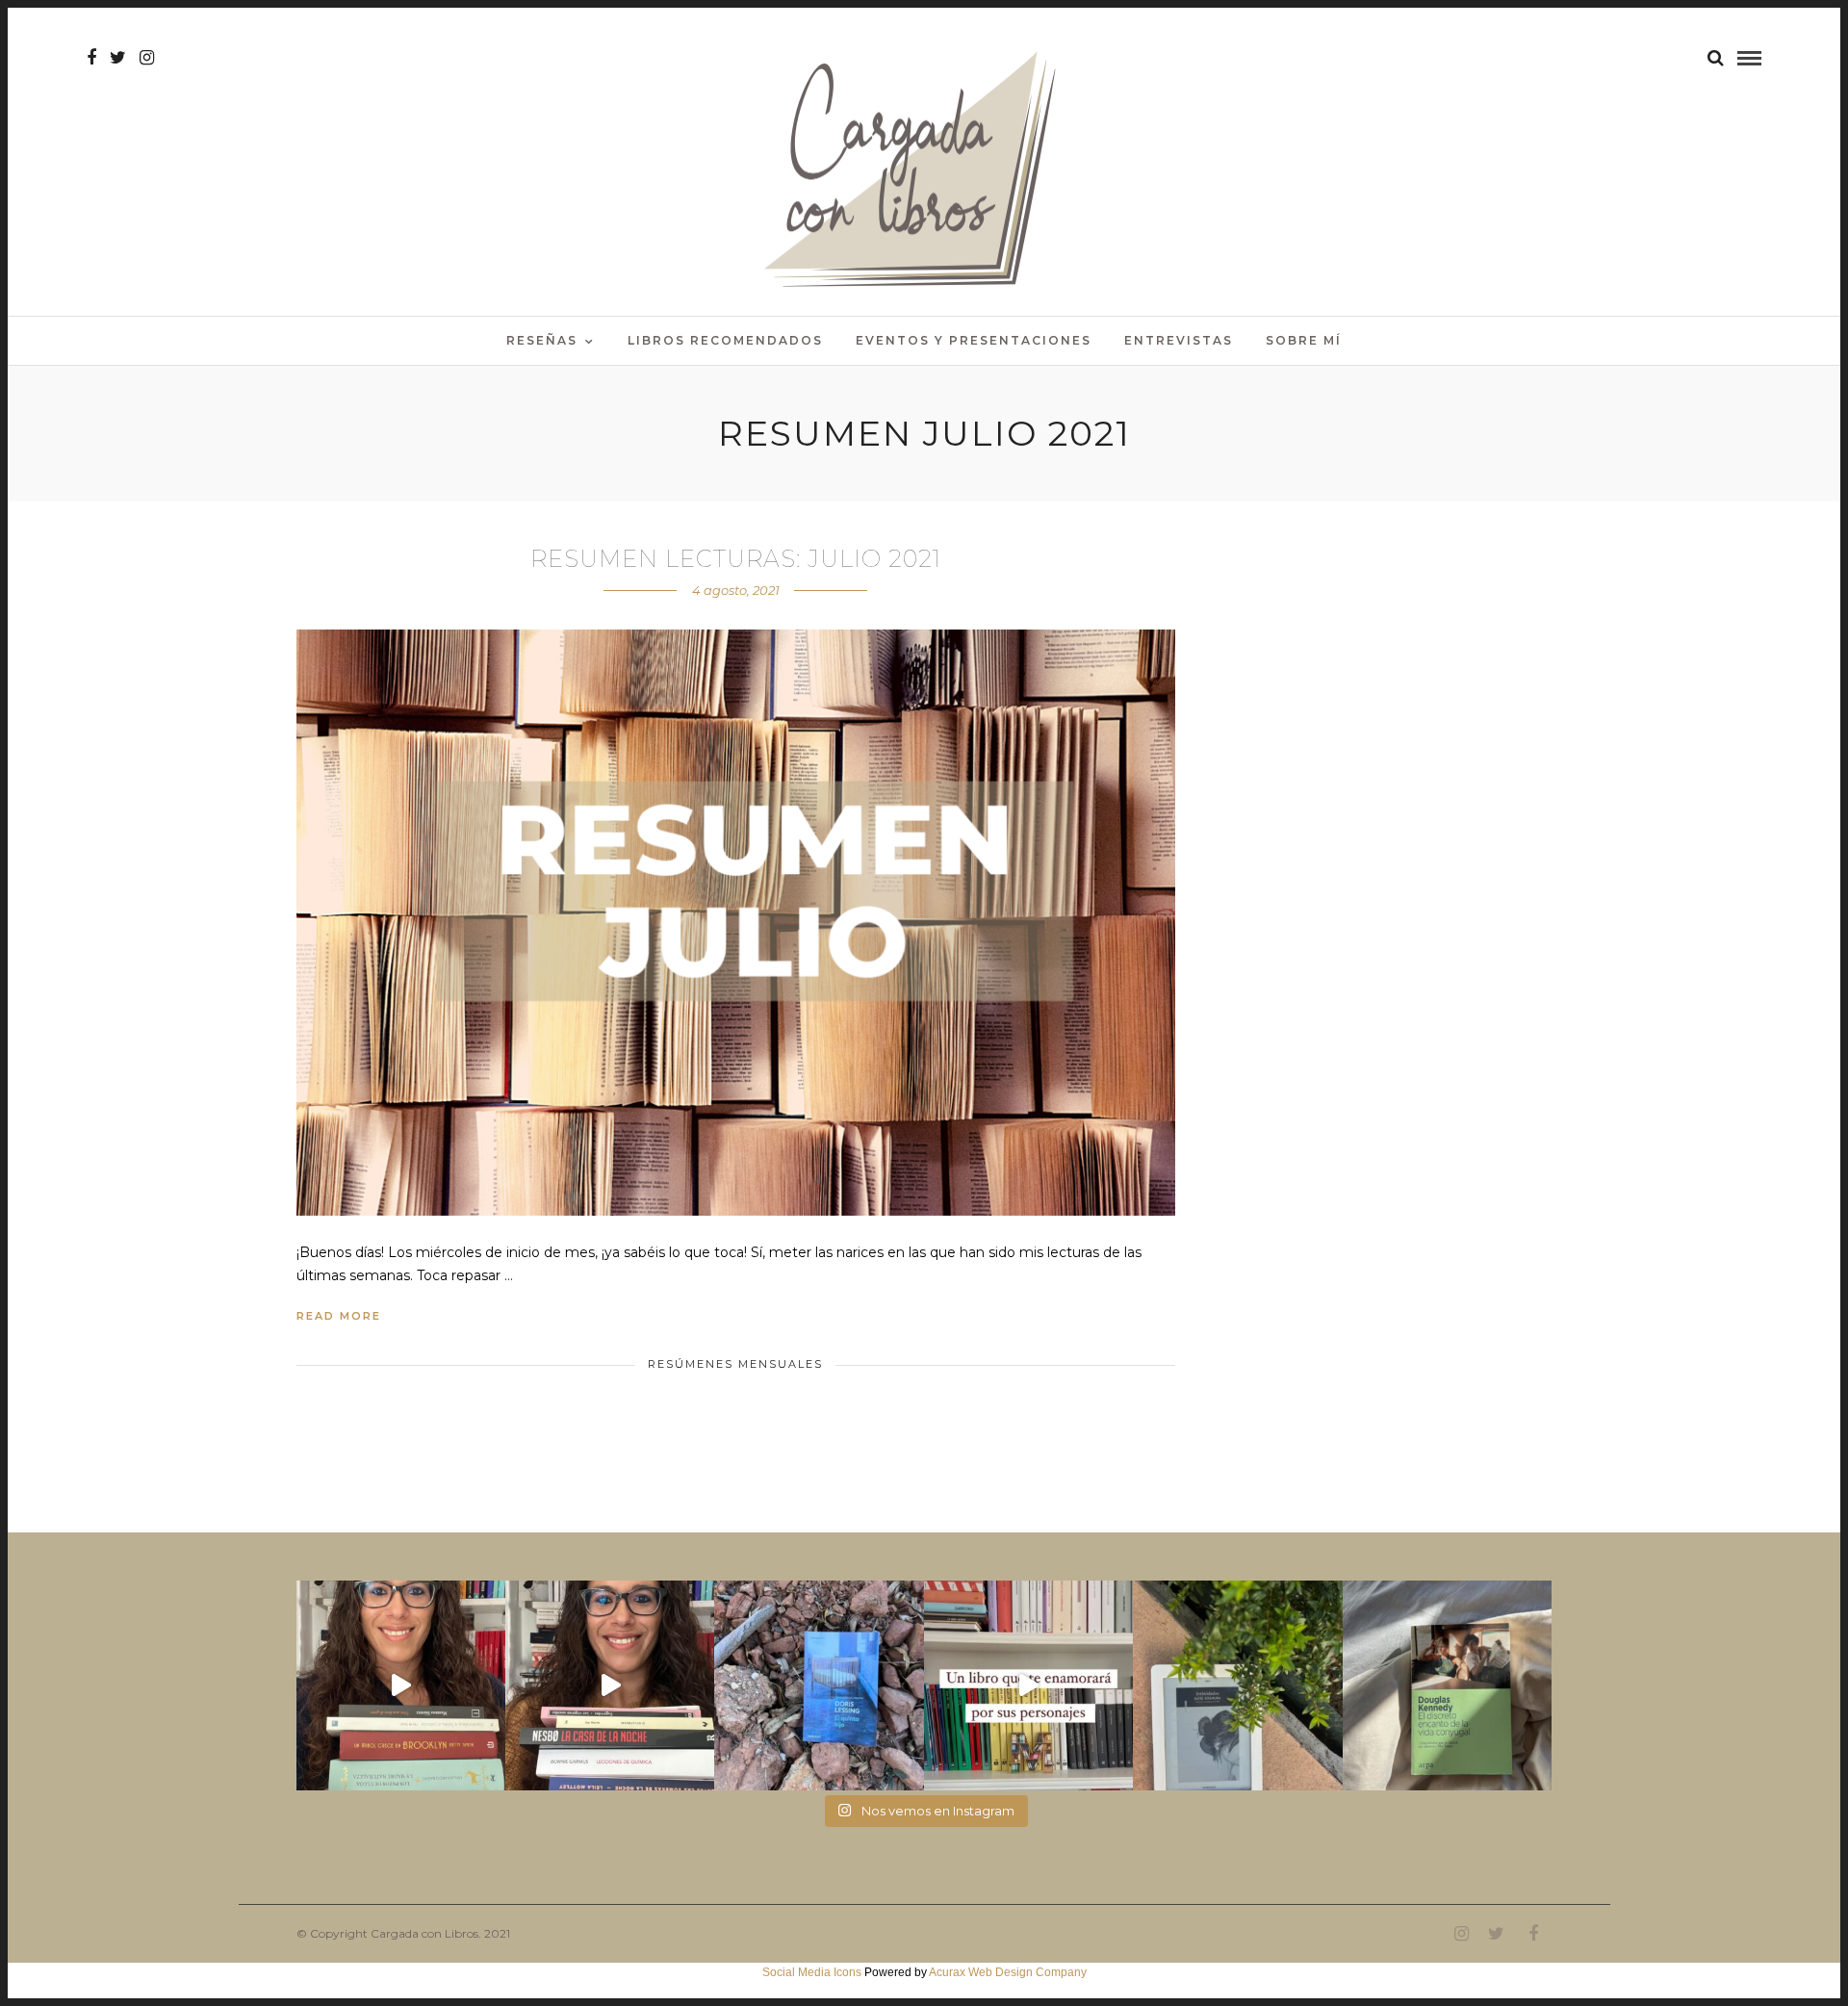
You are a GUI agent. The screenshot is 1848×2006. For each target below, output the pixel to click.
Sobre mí (1304, 340)
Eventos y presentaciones (974, 340)
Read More (339, 1316)
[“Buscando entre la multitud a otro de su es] (819, 1685)
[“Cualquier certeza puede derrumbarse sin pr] (1237, 1685)
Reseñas (542, 340)
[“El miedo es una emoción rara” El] (1447, 1685)
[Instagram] (147, 58)
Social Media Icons (812, 1972)
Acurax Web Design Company (1008, 1972)
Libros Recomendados (725, 340)
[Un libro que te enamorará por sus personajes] (1028, 1685)
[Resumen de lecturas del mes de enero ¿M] (610, 1685)
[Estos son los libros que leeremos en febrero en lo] (401, 1685)
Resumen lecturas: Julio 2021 (736, 559)
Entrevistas (1179, 340)
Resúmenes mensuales (735, 1364)
